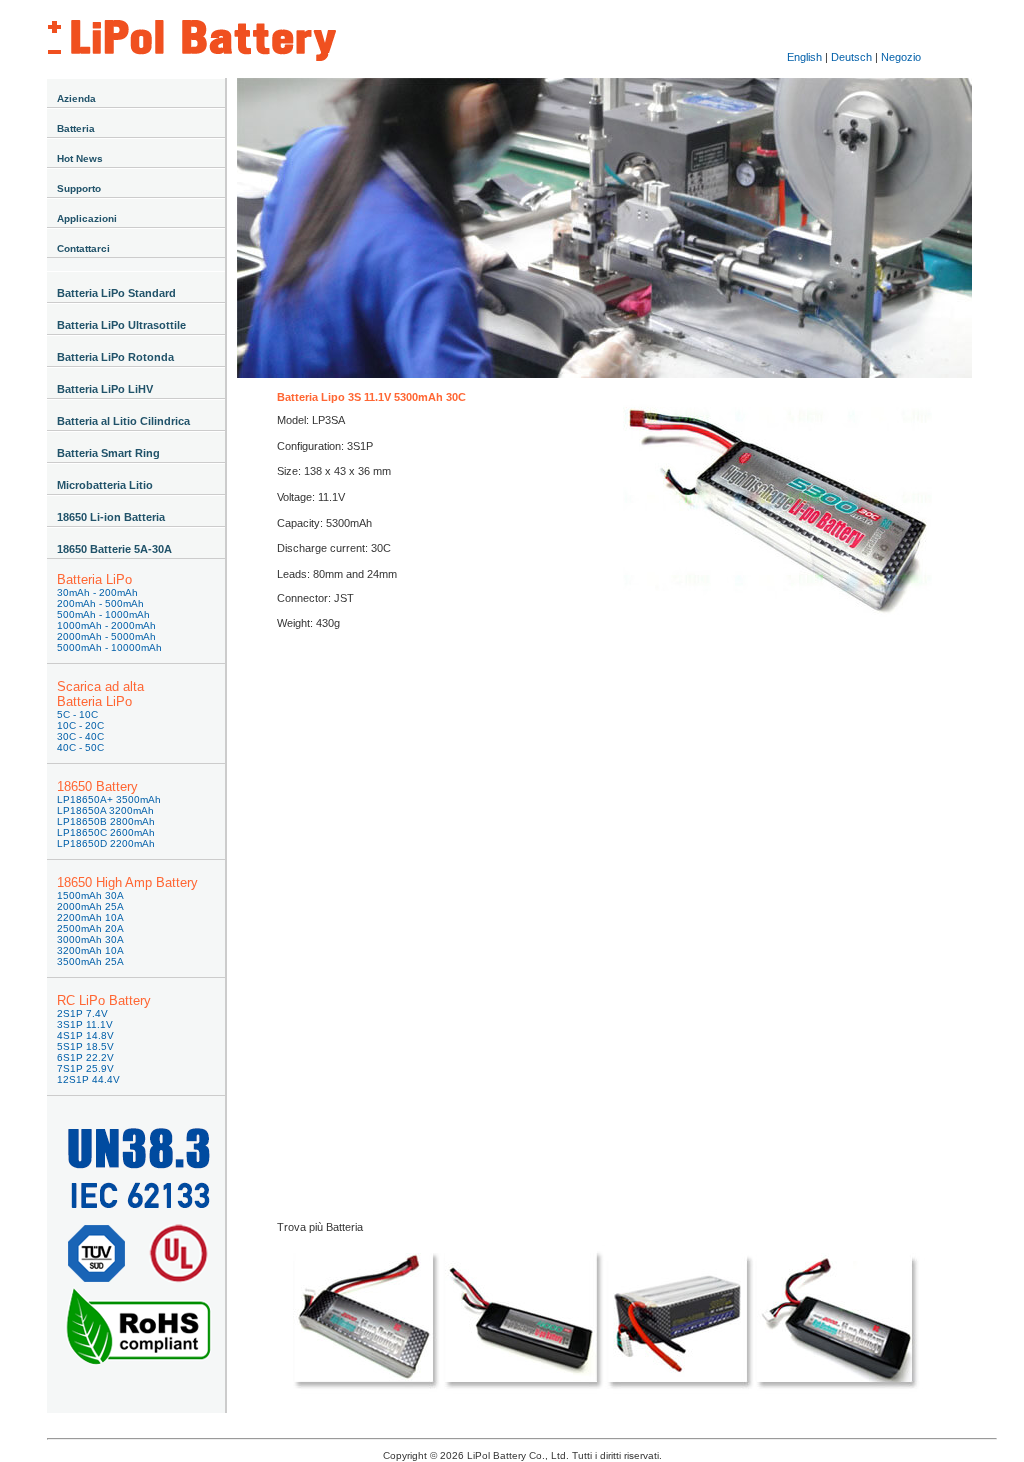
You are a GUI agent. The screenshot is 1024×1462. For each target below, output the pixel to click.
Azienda (76, 98)
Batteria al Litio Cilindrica (123, 421)
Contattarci (83, 248)
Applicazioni (87, 218)
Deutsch (851, 57)
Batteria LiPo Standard (116, 293)
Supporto (79, 188)
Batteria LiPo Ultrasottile (121, 325)
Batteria (76, 128)
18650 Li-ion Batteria (111, 517)
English (804, 57)
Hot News (80, 158)
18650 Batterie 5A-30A (114, 549)
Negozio (901, 57)
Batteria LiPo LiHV (105, 389)
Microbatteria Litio (105, 485)
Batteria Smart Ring (108, 453)
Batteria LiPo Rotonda (115, 357)
